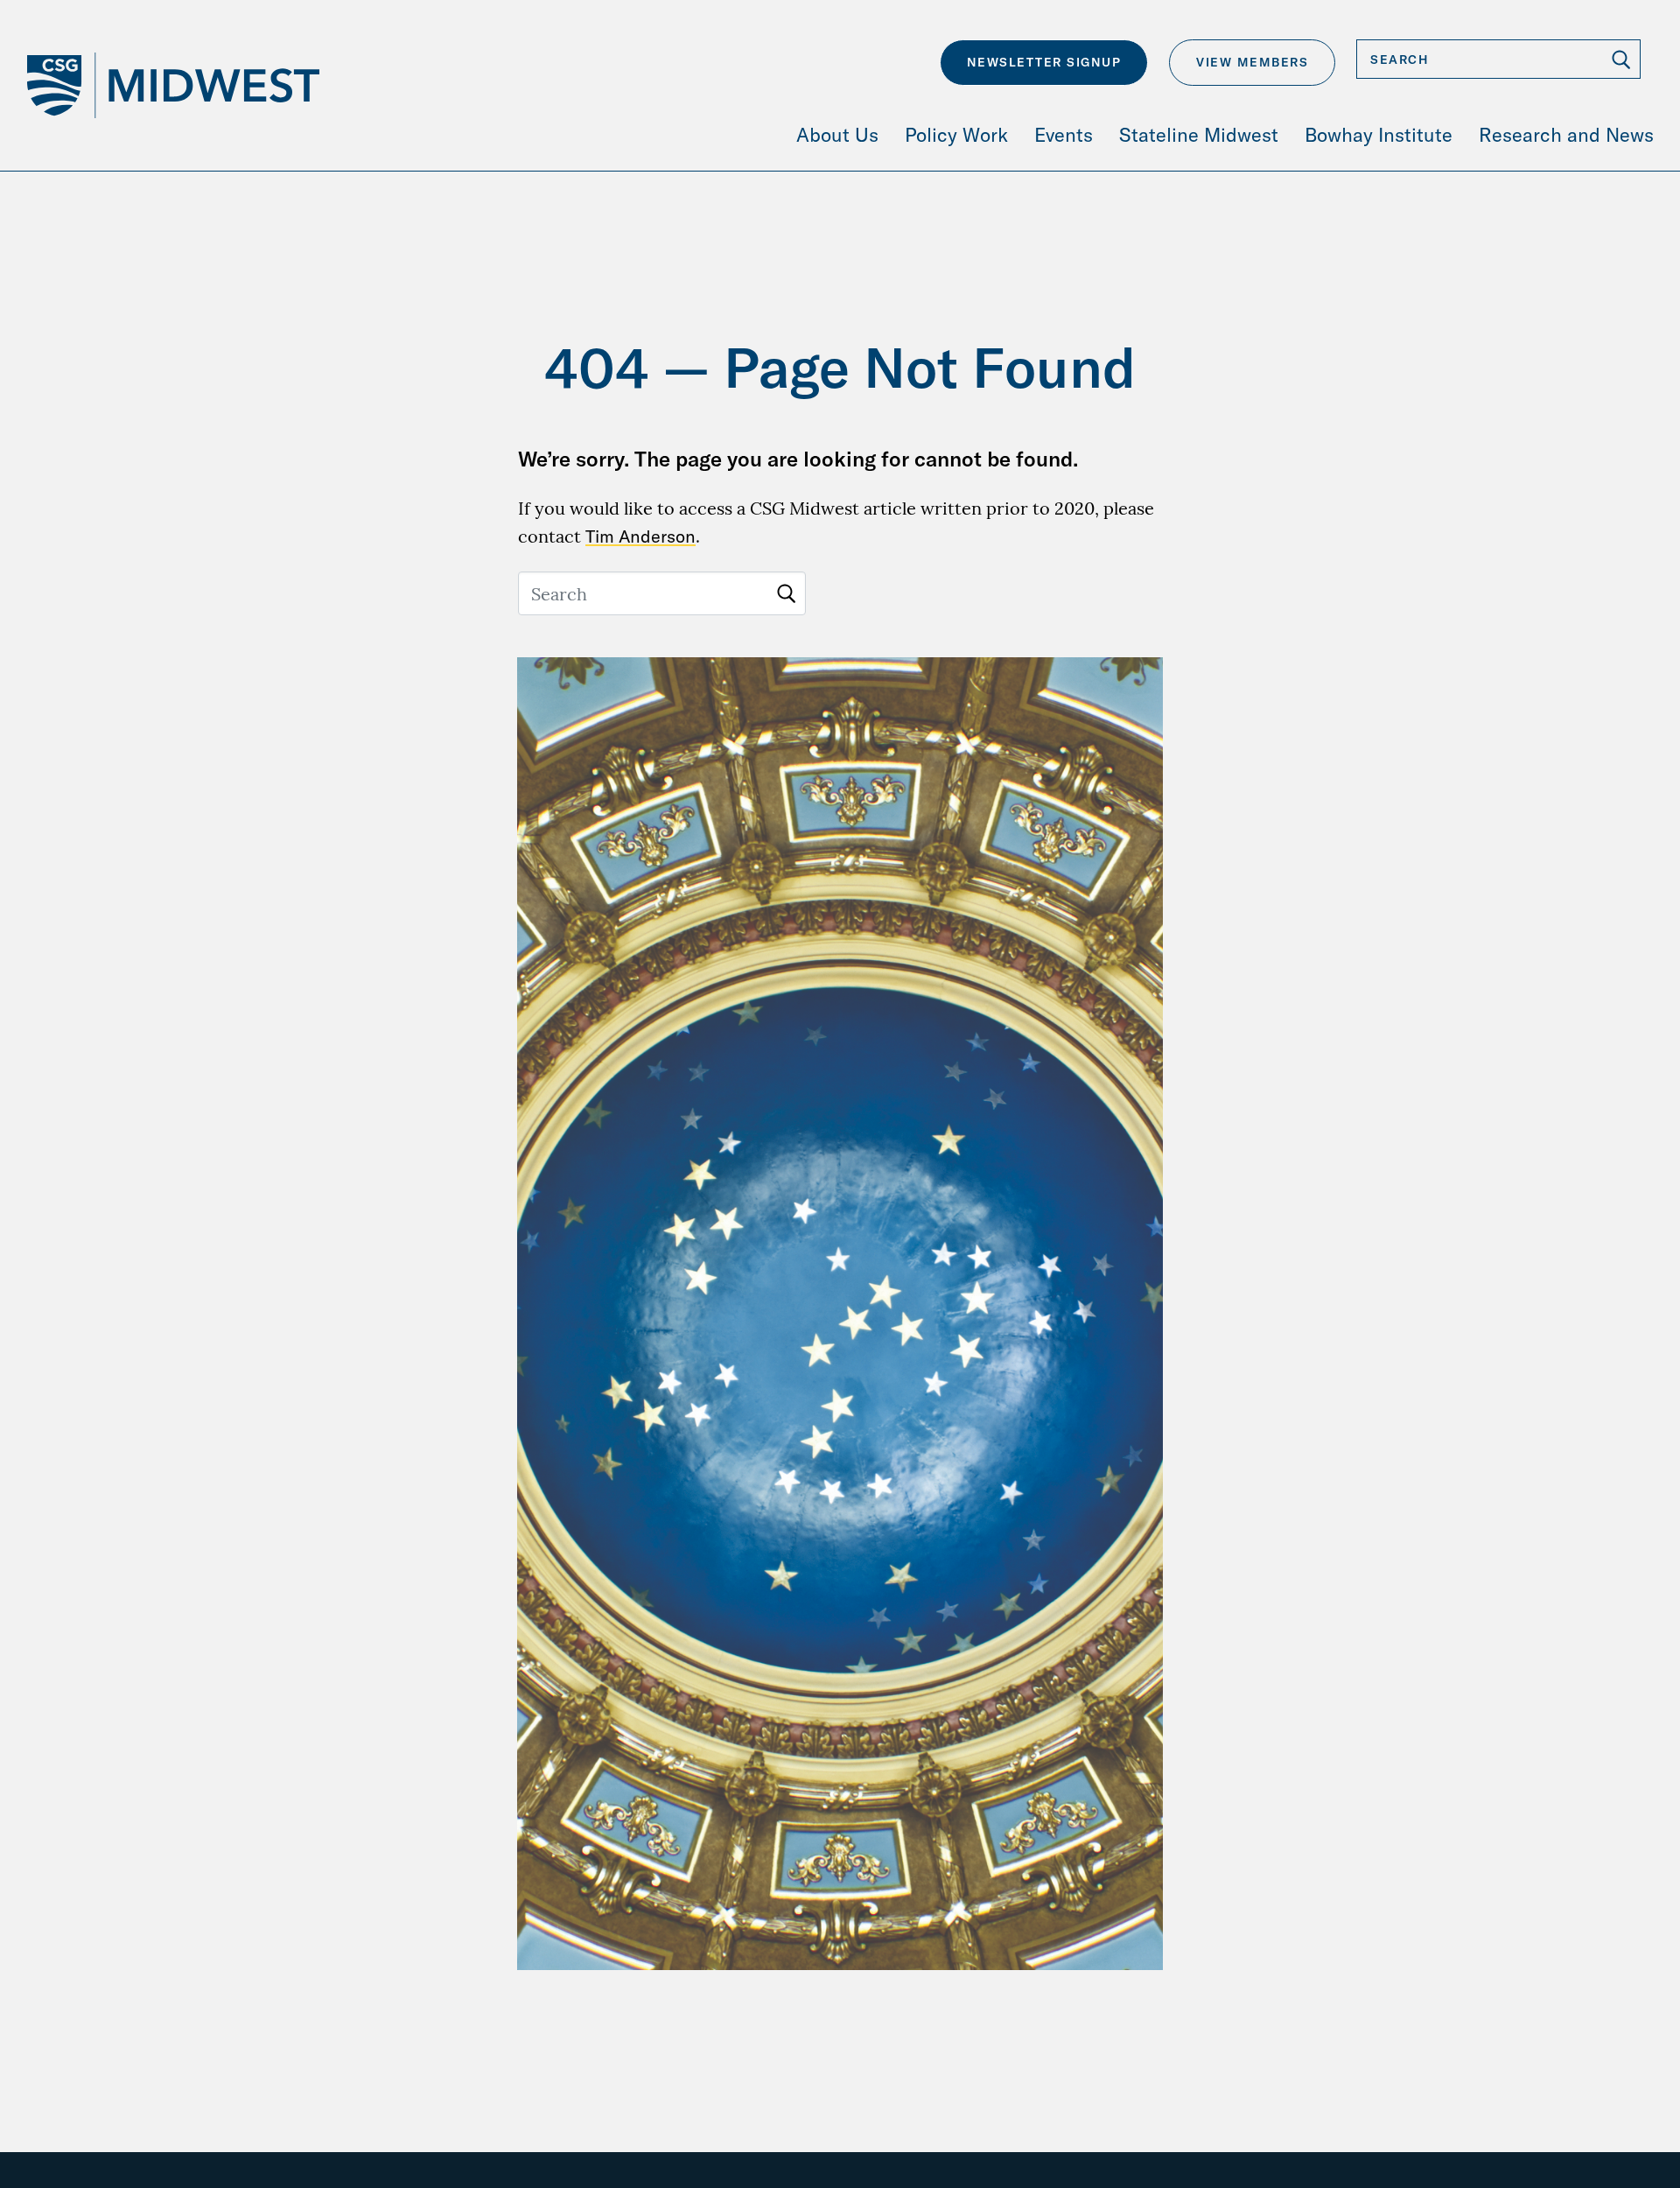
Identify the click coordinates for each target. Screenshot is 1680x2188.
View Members (1252, 62)
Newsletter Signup (1044, 62)
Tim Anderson (640, 536)
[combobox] (1498, 59)
